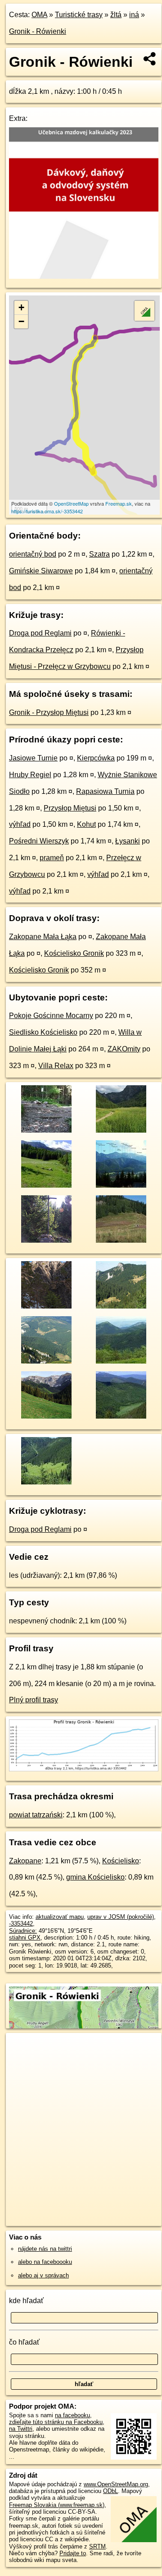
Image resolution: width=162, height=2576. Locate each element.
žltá (116, 15)
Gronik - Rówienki (38, 31)
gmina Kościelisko (95, 1877)
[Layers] (144, 311)
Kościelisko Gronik (74, 953)
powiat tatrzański (36, 1815)
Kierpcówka (96, 758)
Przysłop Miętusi (70, 808)
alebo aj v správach (43, 2275)
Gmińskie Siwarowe (41, 571)
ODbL (110, 2491)
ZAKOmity (124, 1049)
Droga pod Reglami (40, 633)
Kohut (86, 824)
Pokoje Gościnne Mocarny (51, 1016)
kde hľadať (26, 2301)
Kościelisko (121, 1861)
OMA (39, 15)
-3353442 (21, 1924)
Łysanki (128, 841)
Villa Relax (56, 1066)
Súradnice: (23, 1931)
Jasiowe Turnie (33, 758)
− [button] (21, 321)
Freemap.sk (119, 503)
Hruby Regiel (30, 775)
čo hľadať (24, 2342)
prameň (52, 858)
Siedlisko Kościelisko (43, 1032)
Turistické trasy (79, 15)
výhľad (20, 824)
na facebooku (72, 2415)
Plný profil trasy (34, 1700)
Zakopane (25, 1861)
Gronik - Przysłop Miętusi (49, 712)
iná (134, 15)
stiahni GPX (25, 1938)
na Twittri (21, 2429)
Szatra (99, 554)
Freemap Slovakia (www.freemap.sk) (57, 2505)
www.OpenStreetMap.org (116, 2484)
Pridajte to (73, 2553)
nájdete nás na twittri (45, 2249)
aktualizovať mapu (60, 1917)
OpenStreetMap (71, 503)
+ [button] (21, 307)
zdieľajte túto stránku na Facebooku (56, 2422)
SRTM (97, 2546)
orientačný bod (33, 554)
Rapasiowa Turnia (105, 791)
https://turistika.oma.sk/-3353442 (47, 511)
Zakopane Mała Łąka (43, 937)
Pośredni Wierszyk (39, 841)
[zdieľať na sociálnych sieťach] (150, 59)
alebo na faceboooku (45, 2262)
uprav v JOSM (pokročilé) (121, 1917)
